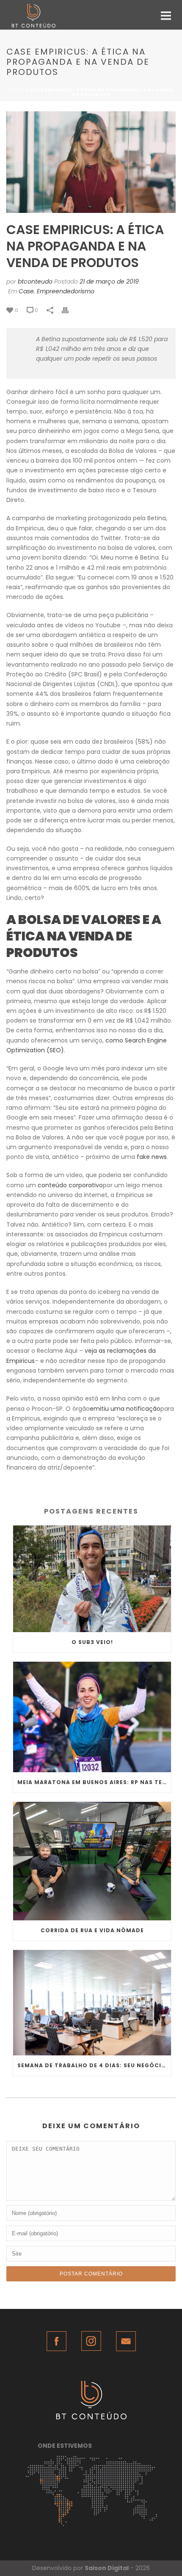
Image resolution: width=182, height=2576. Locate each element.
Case (26, 291)
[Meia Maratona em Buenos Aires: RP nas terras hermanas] (92, 1717)
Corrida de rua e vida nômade (92, 1930)
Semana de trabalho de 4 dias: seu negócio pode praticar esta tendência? (94, 2065)
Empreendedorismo (66, 291)
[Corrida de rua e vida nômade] (92, 1861)
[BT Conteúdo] (4, 15)
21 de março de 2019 (109, 281)
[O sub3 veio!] (92, 1579)
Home (16, 90)
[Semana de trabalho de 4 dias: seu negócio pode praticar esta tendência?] (92, 2003)
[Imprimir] (69, 310)
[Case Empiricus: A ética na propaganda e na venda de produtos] (91, 162)
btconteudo (35, 281)
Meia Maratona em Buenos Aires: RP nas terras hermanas (94, 1782)
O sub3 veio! (92, 1642)
